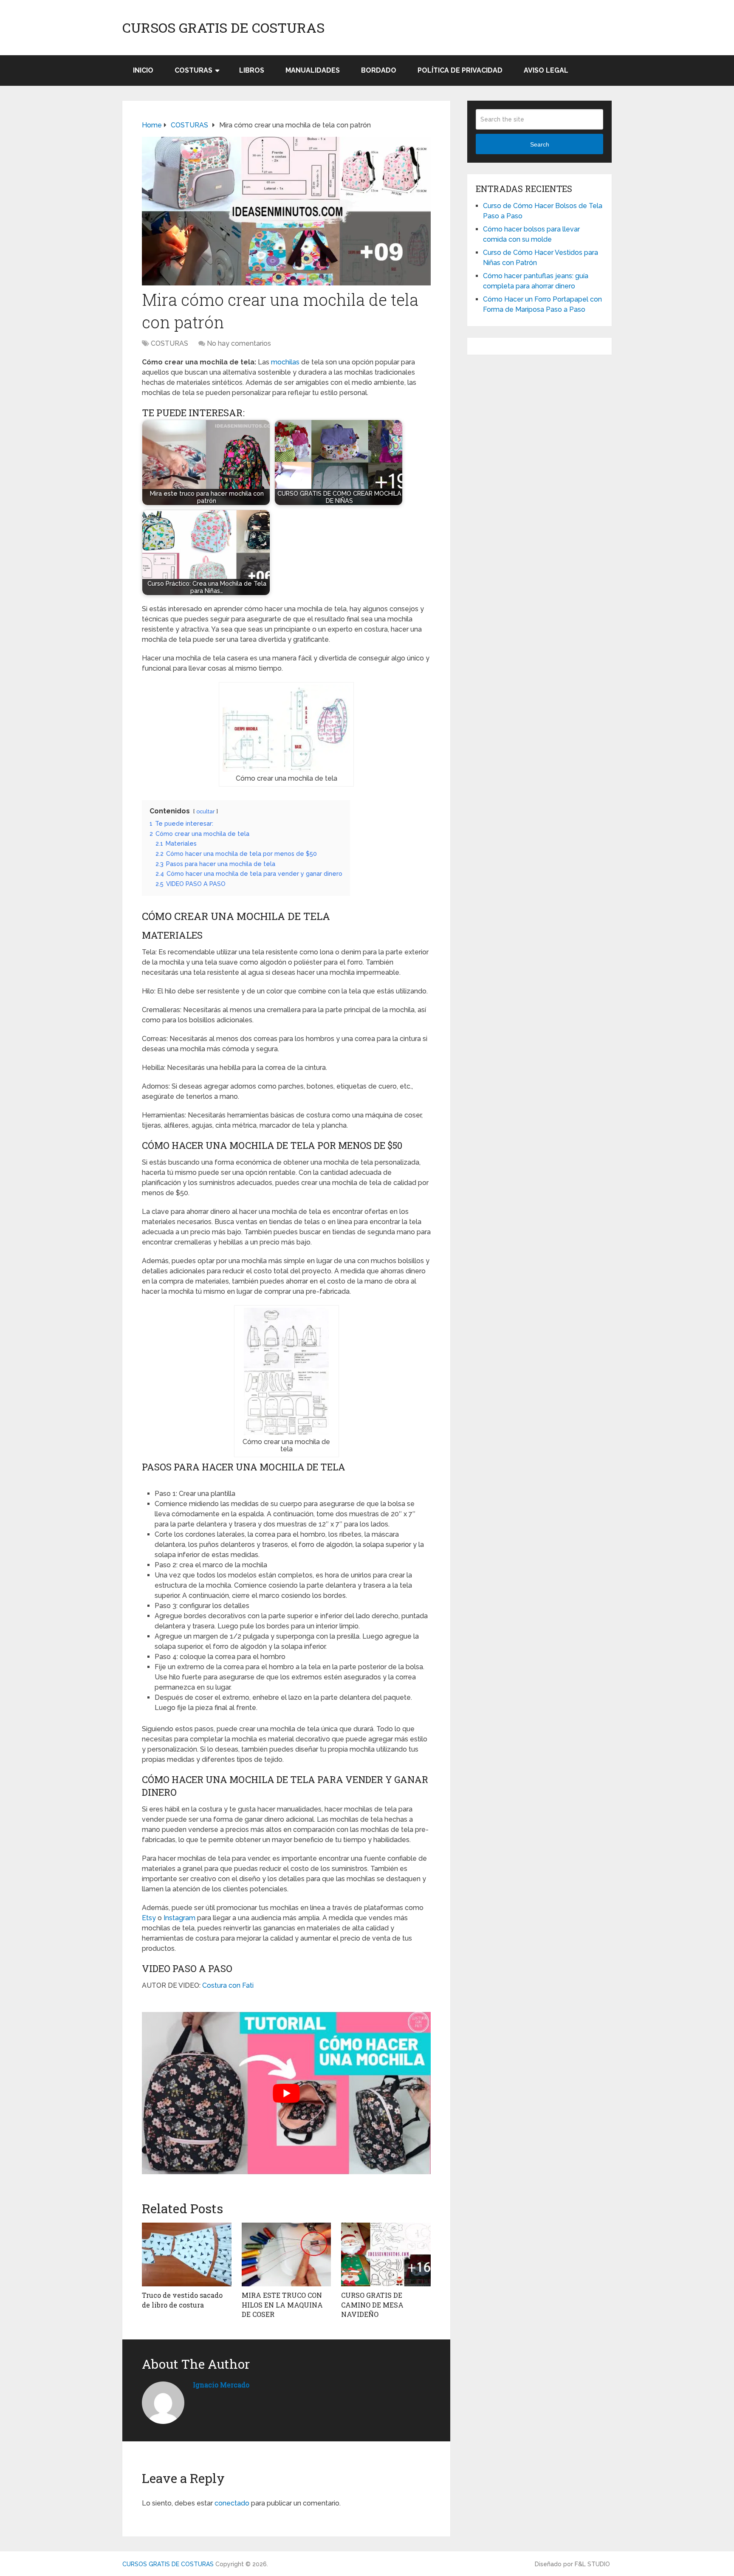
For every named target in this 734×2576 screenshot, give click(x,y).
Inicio (143, 70)
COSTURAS (193, 70)
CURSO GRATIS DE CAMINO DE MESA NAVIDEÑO (372, 2305)
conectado (232, 2503)
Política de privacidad (460, 70)
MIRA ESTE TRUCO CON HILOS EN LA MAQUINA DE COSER (282, 2305)
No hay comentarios (239, 343)
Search (540, 144)
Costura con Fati (228, 1985)
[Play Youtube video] (286, 2093)
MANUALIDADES (313, 70)
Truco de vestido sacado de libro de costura (182, 2300)
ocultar (206, 811)
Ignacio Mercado (221, 2385)
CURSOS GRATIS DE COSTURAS (223, 28)
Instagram (179, 1918)
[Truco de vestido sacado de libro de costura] (187, 2254)
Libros (252, 70)
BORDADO (379, 70)
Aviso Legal (546, 70)
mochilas (285, 362)
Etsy (149, 1918)
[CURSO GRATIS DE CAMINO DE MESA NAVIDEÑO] (386, 2254)
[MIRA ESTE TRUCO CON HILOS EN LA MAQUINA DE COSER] (287, 2254)
